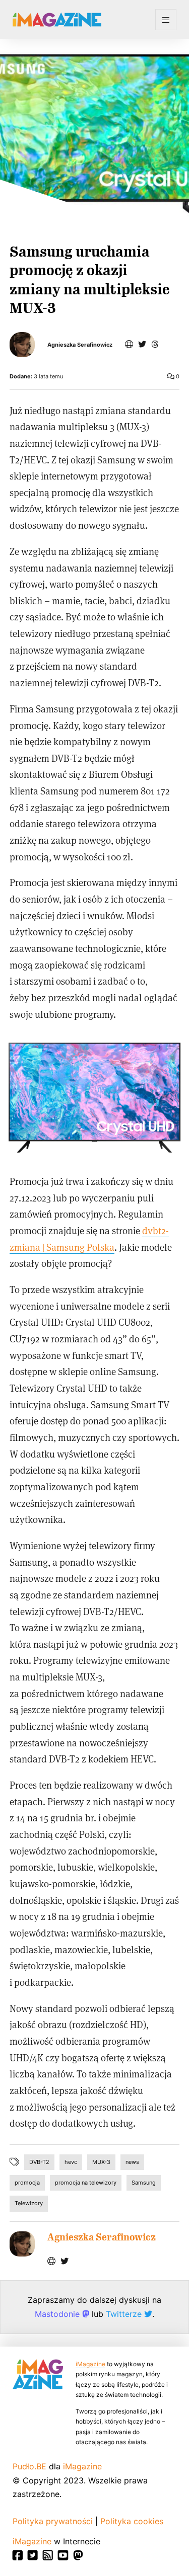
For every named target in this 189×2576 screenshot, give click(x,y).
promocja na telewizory (86, 2183)
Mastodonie (58, 2314)
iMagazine (90, 2364)
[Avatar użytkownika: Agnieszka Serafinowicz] (22, 2244)
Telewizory (29, 2203)
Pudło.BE (29, 2466)
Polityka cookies (132, 2521)
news (132, 2162)
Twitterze (125, 2314)
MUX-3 (101, 2162)
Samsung (144, 2183)
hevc (71, 2162)
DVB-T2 (39, 2162)
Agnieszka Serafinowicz (80, 345)
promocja (27, 2183)
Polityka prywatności (53, 2521)
